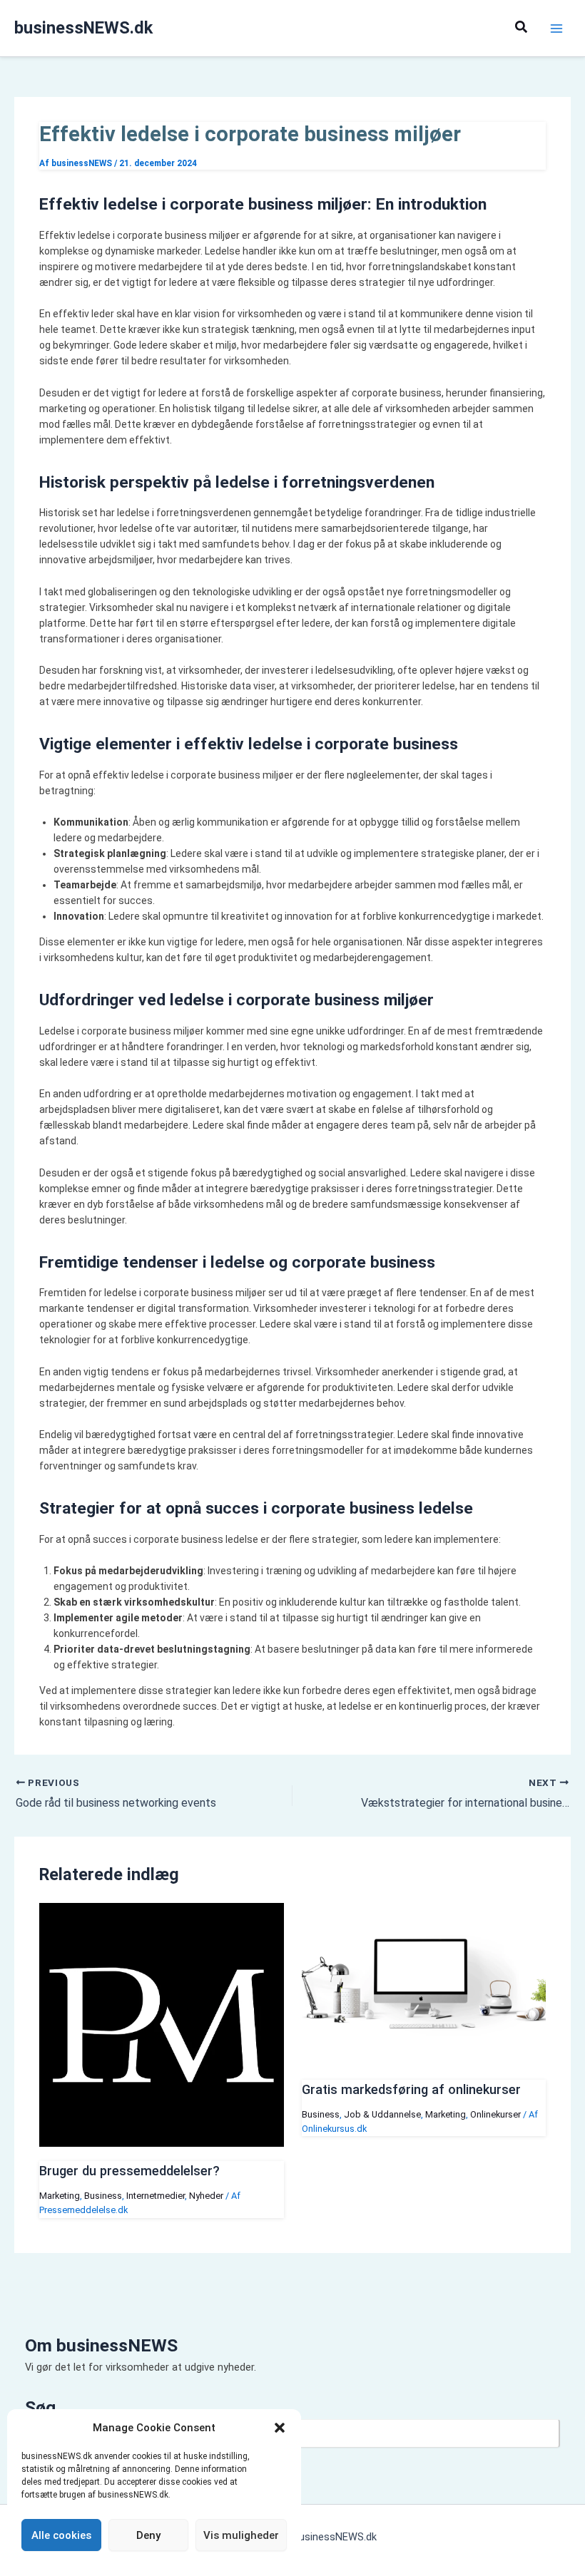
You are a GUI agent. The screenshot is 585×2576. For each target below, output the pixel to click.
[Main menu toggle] (556, 28)
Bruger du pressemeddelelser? (129, 2171)
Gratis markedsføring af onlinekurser (411, 2089)
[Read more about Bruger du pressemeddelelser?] (162, 2143)
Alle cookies (61, 2535)
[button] (280, 2428)
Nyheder (206, 2196)
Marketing (60, 2196)
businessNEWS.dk (83, 28)
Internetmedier (156, 2196)
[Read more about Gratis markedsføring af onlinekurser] (424, 2062)
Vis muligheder (241, 2535)
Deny (148, 2535)
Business (103, 2196)
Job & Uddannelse (382, 2114)
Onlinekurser (495, 2114)
